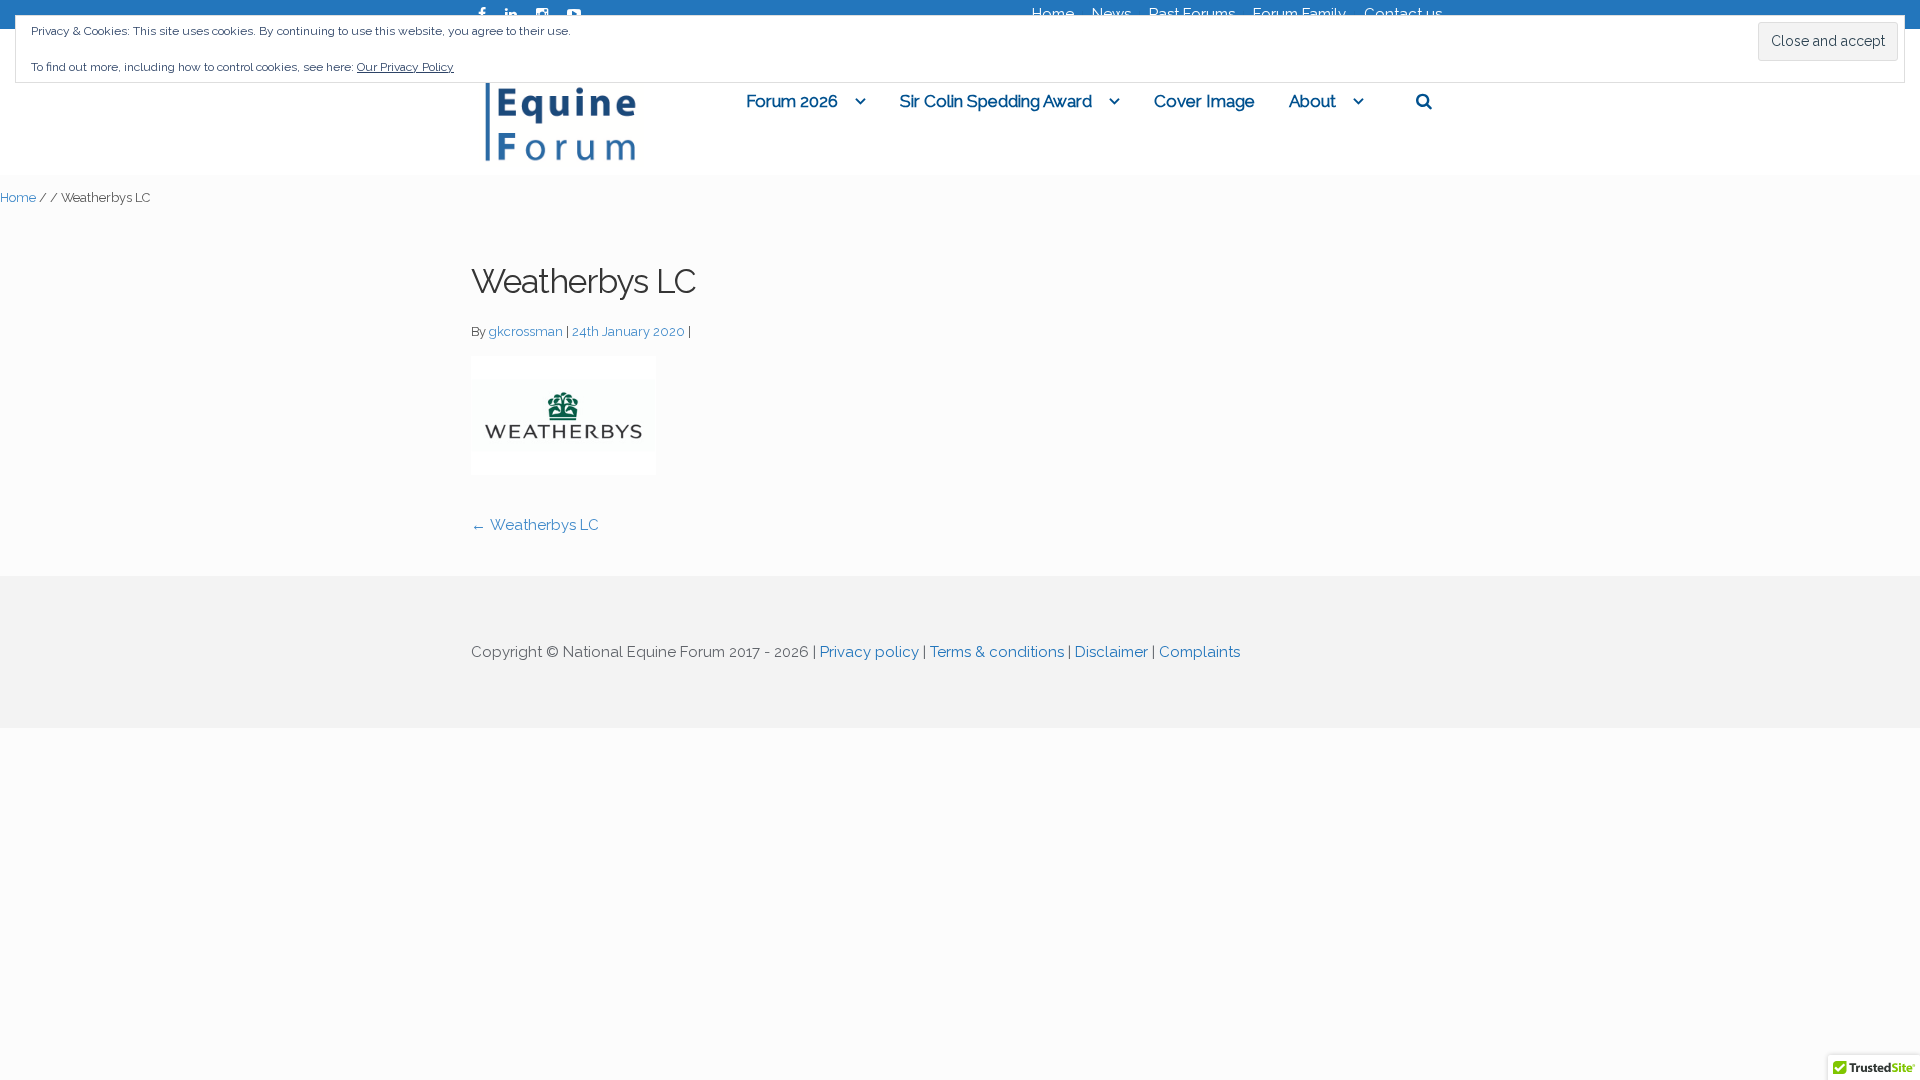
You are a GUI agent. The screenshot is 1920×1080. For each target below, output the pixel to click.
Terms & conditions (997, 652)
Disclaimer (1111, 652)
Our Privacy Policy (405, 67)
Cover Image (1204, 101)
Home (18, 197)
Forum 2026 (792, 101)
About (1312, 101)
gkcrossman (526, 331)
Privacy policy (869, 652)
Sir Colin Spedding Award (996, 101)
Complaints (1199, 652)
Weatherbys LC (535, 525)
